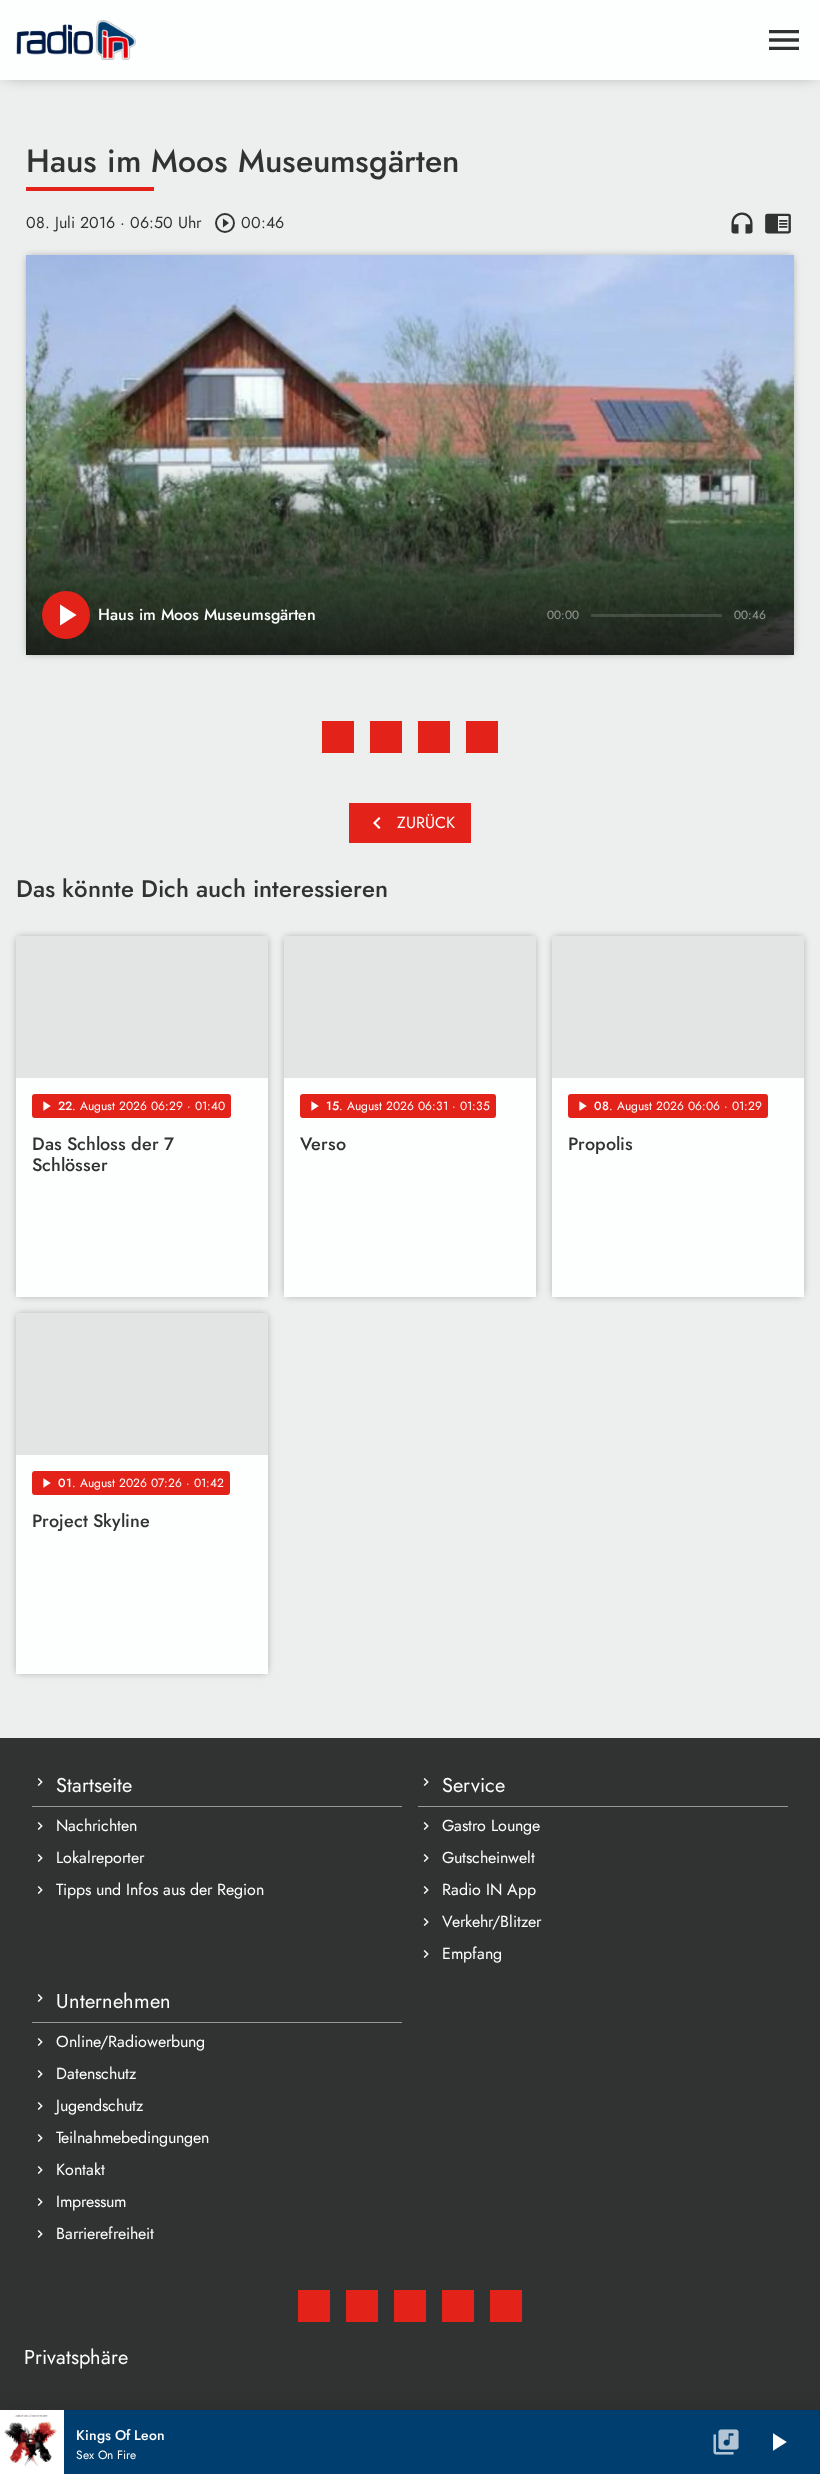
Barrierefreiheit (105, 2233)
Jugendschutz (99, 2105)
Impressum (91, 2201)
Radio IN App (489, 1889)
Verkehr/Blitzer (491, 1921)
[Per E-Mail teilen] (482, 737)
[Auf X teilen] (386, 737)
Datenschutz (96, 2073)
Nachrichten (96, 1825)
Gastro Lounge (491, 1825)
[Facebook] (362, 2306)
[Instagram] (410, 2306)
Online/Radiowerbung (130, 2041)
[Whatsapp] (458, 2306)
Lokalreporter (100, 1857)
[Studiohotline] (506, 2306)
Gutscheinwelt (488, 1857)
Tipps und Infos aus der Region (160, 1889)
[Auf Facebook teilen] (338, 737)
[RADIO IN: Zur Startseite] (386, 40)
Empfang (472, 1953)
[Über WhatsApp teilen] (434, 737)
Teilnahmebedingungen (132, 2137)
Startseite (94, 1785)
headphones (742, 223)
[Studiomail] (314, 2306)
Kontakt (80, 2169)
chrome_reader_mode (778, 223)
